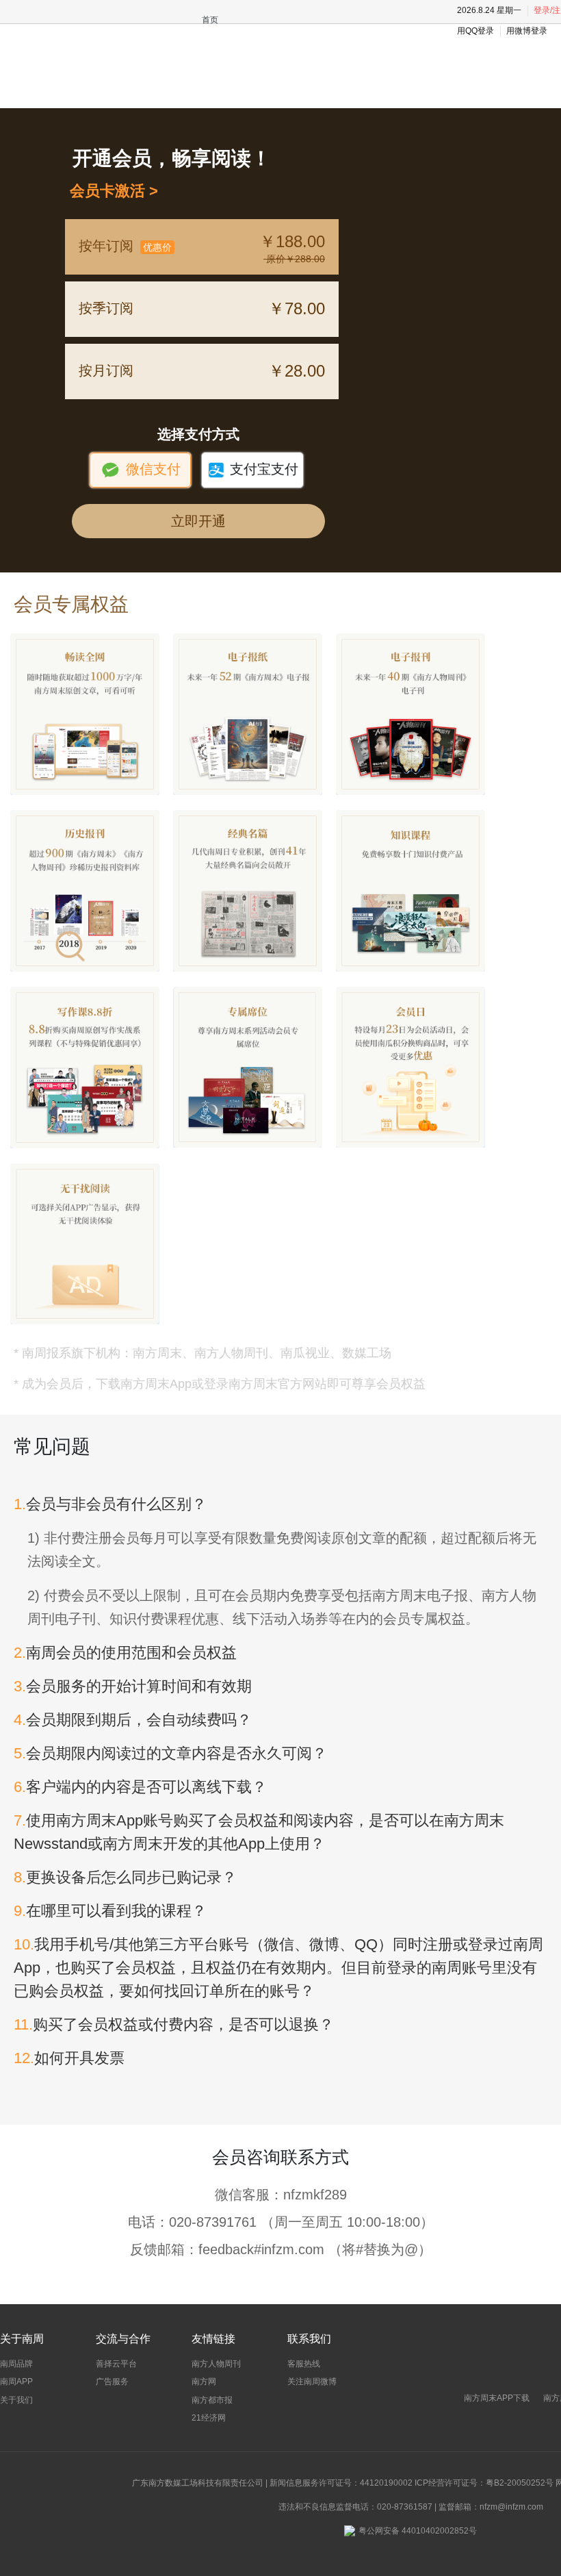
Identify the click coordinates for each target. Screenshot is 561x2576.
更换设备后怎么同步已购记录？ (125, 1877)
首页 (210, 20)
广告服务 (112, 2382)
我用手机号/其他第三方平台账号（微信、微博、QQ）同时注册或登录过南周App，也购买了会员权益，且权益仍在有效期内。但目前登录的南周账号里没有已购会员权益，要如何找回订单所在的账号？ (278, 1968)
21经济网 (209, 2418)
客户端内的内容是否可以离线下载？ (140, 1787)
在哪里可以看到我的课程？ (110, 1911)
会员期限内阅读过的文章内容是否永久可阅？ (170, 1753)
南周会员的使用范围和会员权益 (125, 1653)
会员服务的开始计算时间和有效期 (133, 1686)
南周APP (16, 2382)
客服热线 (304, 2364)
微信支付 (141, 470)
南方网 (204, 2382)
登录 (542, 10)
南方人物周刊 (216, 2364)
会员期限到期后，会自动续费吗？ (133, 1720)
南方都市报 (212, 2400)
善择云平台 (116, 2364)
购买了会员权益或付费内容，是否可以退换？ (174, 2024)
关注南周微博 (312, 2382)
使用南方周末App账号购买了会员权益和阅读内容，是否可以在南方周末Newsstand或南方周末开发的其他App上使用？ (259, 1832)
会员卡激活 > (110, 191)
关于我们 (16, 2400)
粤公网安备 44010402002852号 (418, 2531)
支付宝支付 (253, 470)
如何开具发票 (69, 2058)
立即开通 (198, 521)
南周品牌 (16, 2364)
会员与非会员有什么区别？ (110, 1504)
